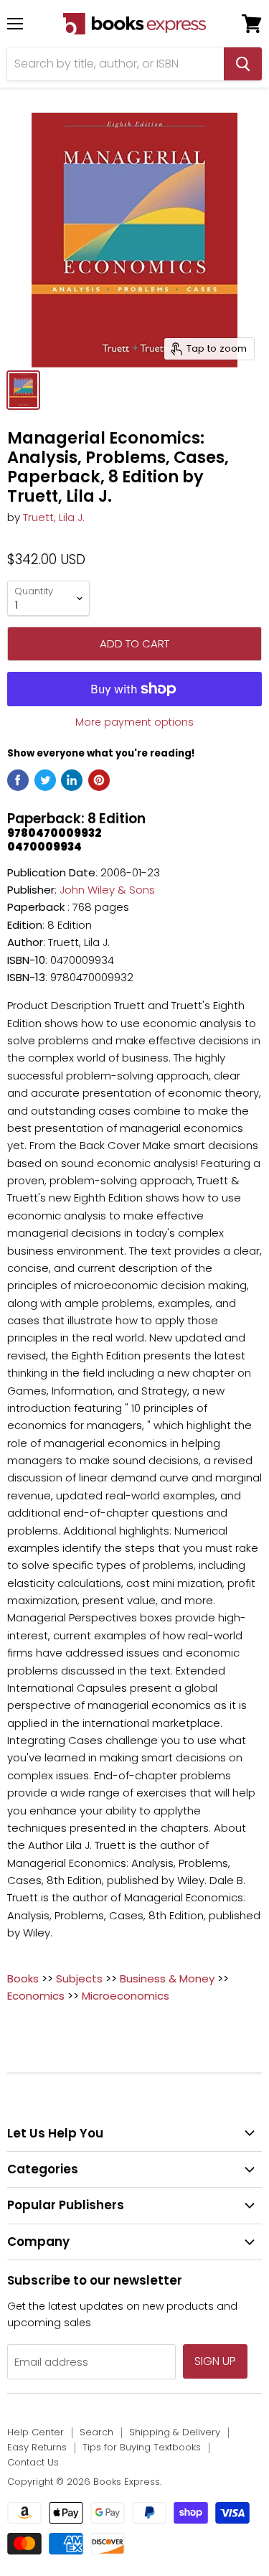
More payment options (134, 722)
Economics (36, 1996)
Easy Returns (37, 2447)
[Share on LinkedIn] (72, 780)
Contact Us (33, 2462)
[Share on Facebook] (18, 780)
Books (23, 1978)
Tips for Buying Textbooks (142, 2447)
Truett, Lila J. (54, 517)
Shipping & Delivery (175, 2432)
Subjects (79, 1978)
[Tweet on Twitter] (45, 780)
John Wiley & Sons (107, 890)
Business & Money (167, 1978)
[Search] (243, 64)
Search (96, 2432)
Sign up (215, 2361)
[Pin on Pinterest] (99, 780)
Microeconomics (126, 1996)
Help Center (36, 2432)
